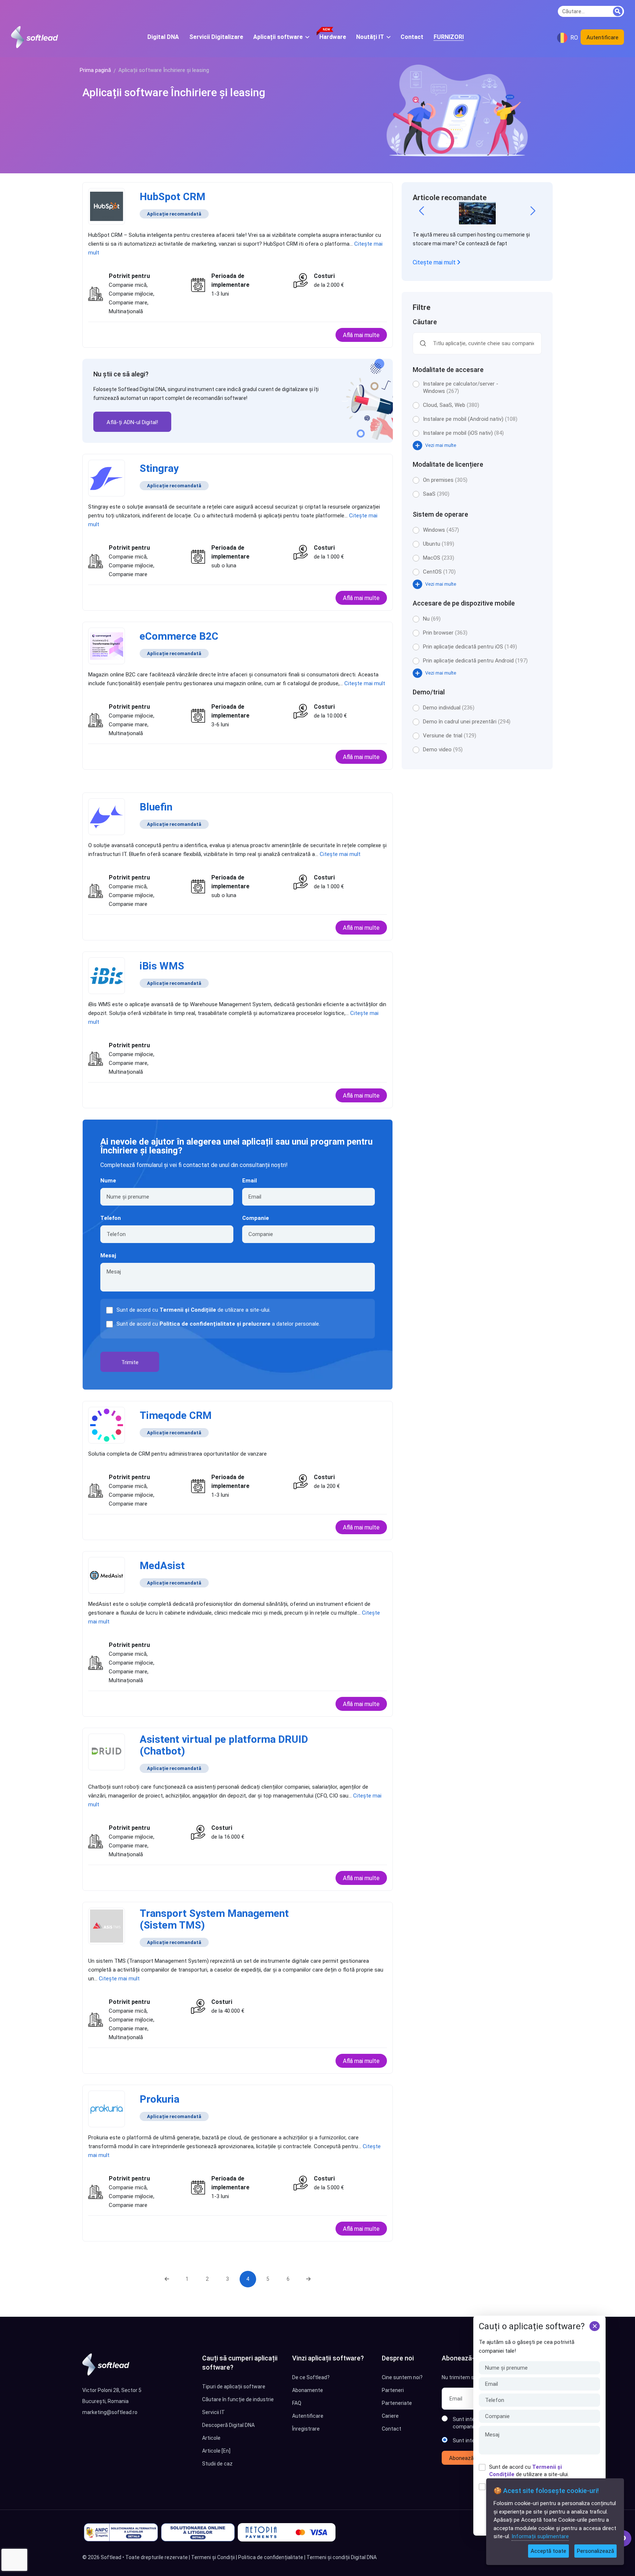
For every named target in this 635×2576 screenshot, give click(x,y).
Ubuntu (439, 544)
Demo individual (449, 708)
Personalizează (595, 2551)
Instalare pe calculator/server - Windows (461, 387)
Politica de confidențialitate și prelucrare (215, 1324)
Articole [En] (216, 2451)
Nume (108, 1181)
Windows (441, 530)
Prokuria (159, 2099)
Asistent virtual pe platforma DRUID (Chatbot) (224, 1745)
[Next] (308, 2279)
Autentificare (602, 37)
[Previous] (167, 2279)
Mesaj (108, 1256)
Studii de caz (217, 2464)
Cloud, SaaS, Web (451, 405)
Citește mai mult (435, 262)
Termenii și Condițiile (188, 1310)
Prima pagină (95, 70)
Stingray (159, 468)
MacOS (439, 558)
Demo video (443, 749)
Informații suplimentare (540, 2536)
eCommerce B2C (179, 636)
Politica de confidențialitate (271, 2557)
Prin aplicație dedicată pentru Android (475, 661)
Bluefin (156, 807)
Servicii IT (214, 2412)
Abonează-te (465, 2458)
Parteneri (393, 2390)
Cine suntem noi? (402, 2377)
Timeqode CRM (176, 1415)
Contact (392, 2429)
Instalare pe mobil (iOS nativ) (463, 433)
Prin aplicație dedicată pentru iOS (470, 647)
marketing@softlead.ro (110, 2412)
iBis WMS (162, 966)
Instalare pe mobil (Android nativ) (470, 419)
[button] (421, 211)
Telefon (111, 1218)
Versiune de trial (450, 736)
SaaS (436, 494)
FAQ (297, 2403)
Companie (256, 1218)
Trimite (130, 1362)
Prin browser (445, 633)
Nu (432, 619)
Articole (211, 2438)
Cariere (390, 2416)
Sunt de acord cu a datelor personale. (218, 1324)
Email (250, 1181)
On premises (445, 480)
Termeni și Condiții (213, 2557)
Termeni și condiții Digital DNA (342, 2557)
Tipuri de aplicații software (234, 2387)
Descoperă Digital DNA (228, 2425)
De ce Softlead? (311, 2377)
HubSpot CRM (173, 197)
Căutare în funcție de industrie (238, 2399)
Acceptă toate (548, 2551)
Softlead (111, 2557)
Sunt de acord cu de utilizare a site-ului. (529, 2471)
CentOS (439, 572)
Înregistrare (306, 2429)
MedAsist (162, 1566)
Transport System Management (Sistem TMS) (214, 1919)
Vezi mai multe (441, 445)
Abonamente (308, 2390)
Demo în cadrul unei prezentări (467, 722)
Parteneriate (397, 2403)
